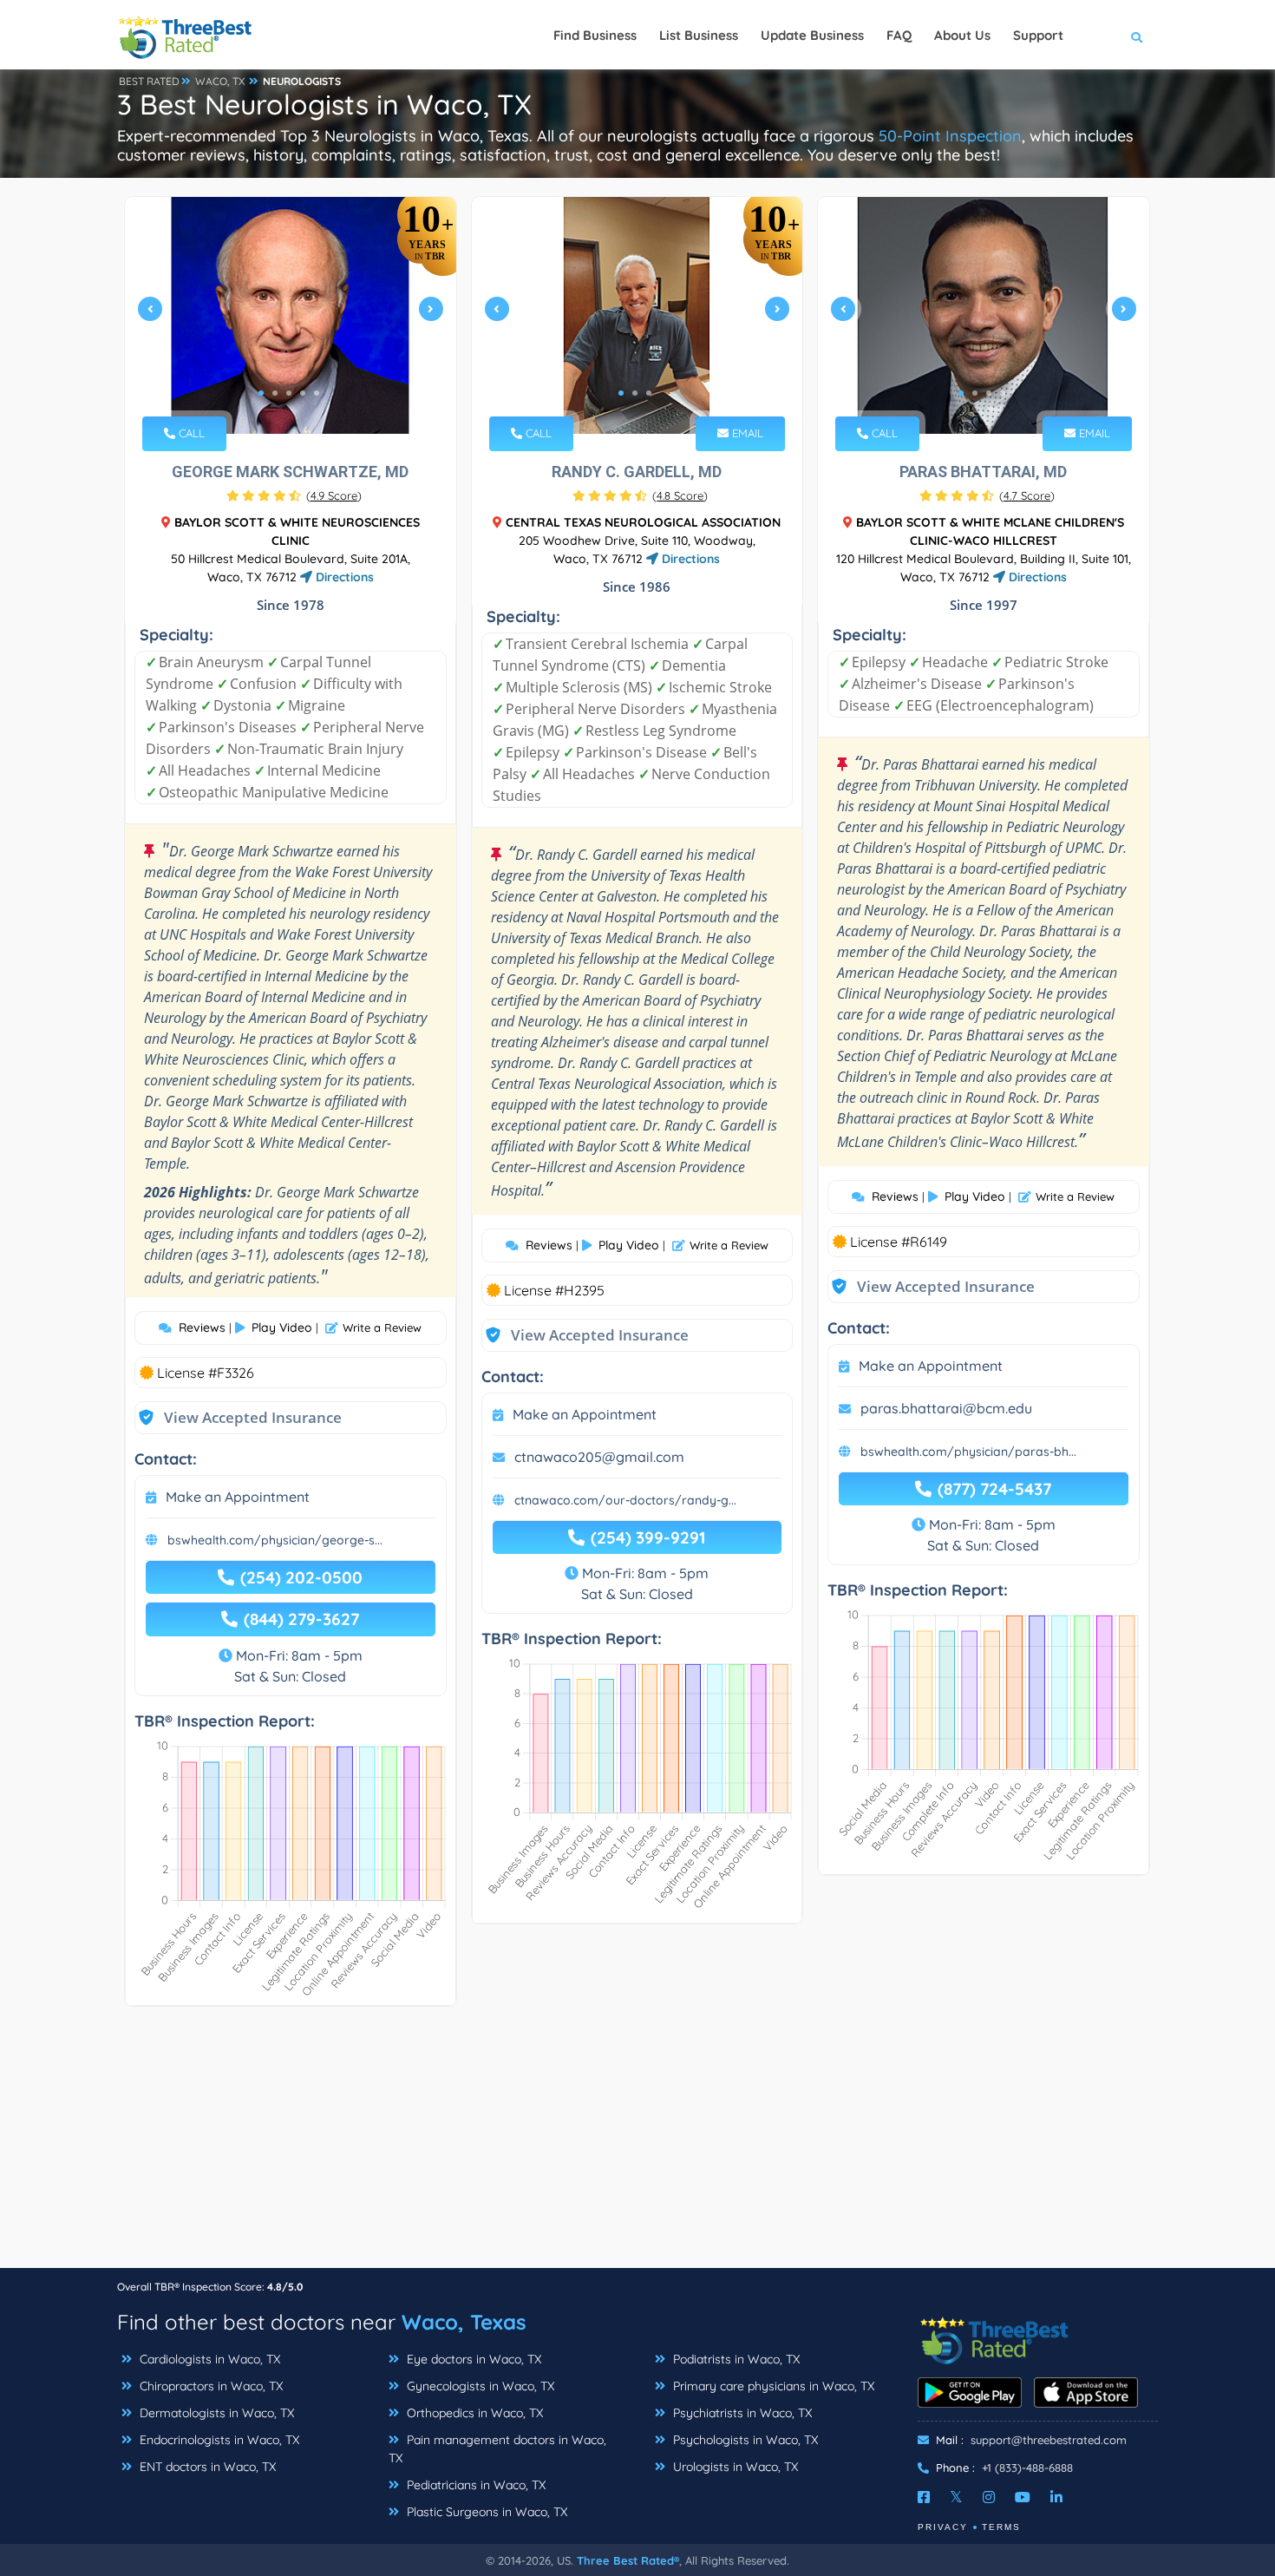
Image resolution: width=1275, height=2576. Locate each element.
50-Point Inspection (950, 136)
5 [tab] (317, 393)
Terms (1001, 2527)
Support (1038, 35)
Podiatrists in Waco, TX (735, 2359)
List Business (699, 35)
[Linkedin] (1056, 2497)
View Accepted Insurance (236, 1417)
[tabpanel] (291, 315)
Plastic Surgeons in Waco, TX (485, 2512)
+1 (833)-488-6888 (1027, 2468)
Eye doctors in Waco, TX (472, 2359)
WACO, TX (220, 81)
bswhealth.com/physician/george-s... (275, 1540)
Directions (343, 577)
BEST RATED (149, 81)
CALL (190, 433)
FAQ (899, 35)
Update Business (812, 35)
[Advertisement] (637, 2146)
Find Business (595, 35)
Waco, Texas (464, 2322)
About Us (962, 35)
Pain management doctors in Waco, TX (497, 2449)
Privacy (943, 2527)
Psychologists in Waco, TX (744, 2440)
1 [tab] (261, 393)
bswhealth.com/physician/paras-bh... (968, 1452)
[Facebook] (924, 2497)
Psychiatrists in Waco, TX (741, 2413)
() (334, 495)
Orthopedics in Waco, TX (473, 2413)
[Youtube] (1023, 2497)
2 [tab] (275, 393)
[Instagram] (989, 2497)
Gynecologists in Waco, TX (479, 2386)
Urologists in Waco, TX (734, 2467)
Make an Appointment (238, 1497)
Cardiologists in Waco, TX (208, 2359)
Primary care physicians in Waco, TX (772, 2386)
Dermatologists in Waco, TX (215, 2413)
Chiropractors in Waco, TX (209, 2386)
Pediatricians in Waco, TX (474, 2485)
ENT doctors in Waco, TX (206, 2467)
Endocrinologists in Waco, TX (218, 2440)
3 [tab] (289, 393)
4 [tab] (303, 393)
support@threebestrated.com (1049, 2440)
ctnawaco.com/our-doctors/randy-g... (625, 1500)
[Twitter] (956, 2497)
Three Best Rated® (628, 2560)
